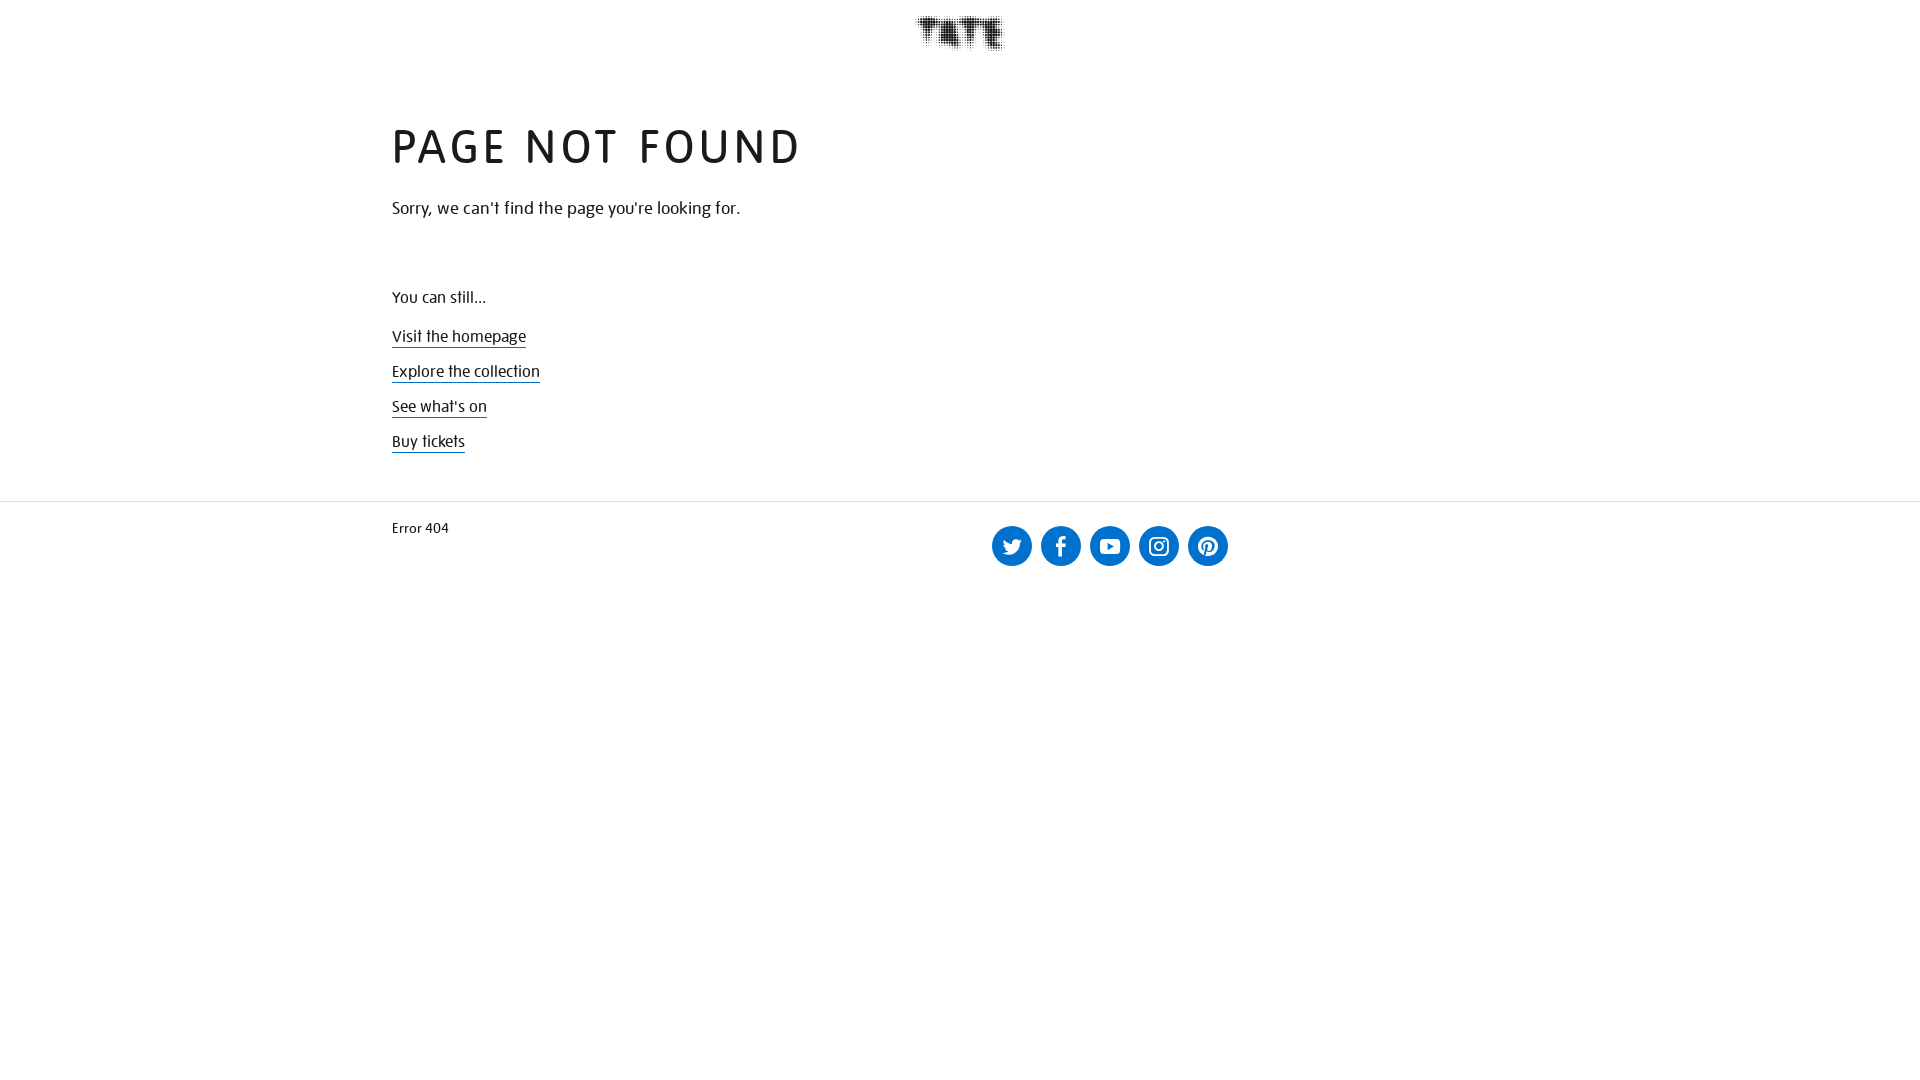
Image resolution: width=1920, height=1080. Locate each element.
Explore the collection (466, 372)
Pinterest (1208, 546)
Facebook (1061, 546)
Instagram (1159, 546)
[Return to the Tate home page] (960, 33)
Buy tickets (428, 442)
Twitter (1012, 546)
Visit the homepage (459, 337)
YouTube (1110, 546)
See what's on (439, 407)
